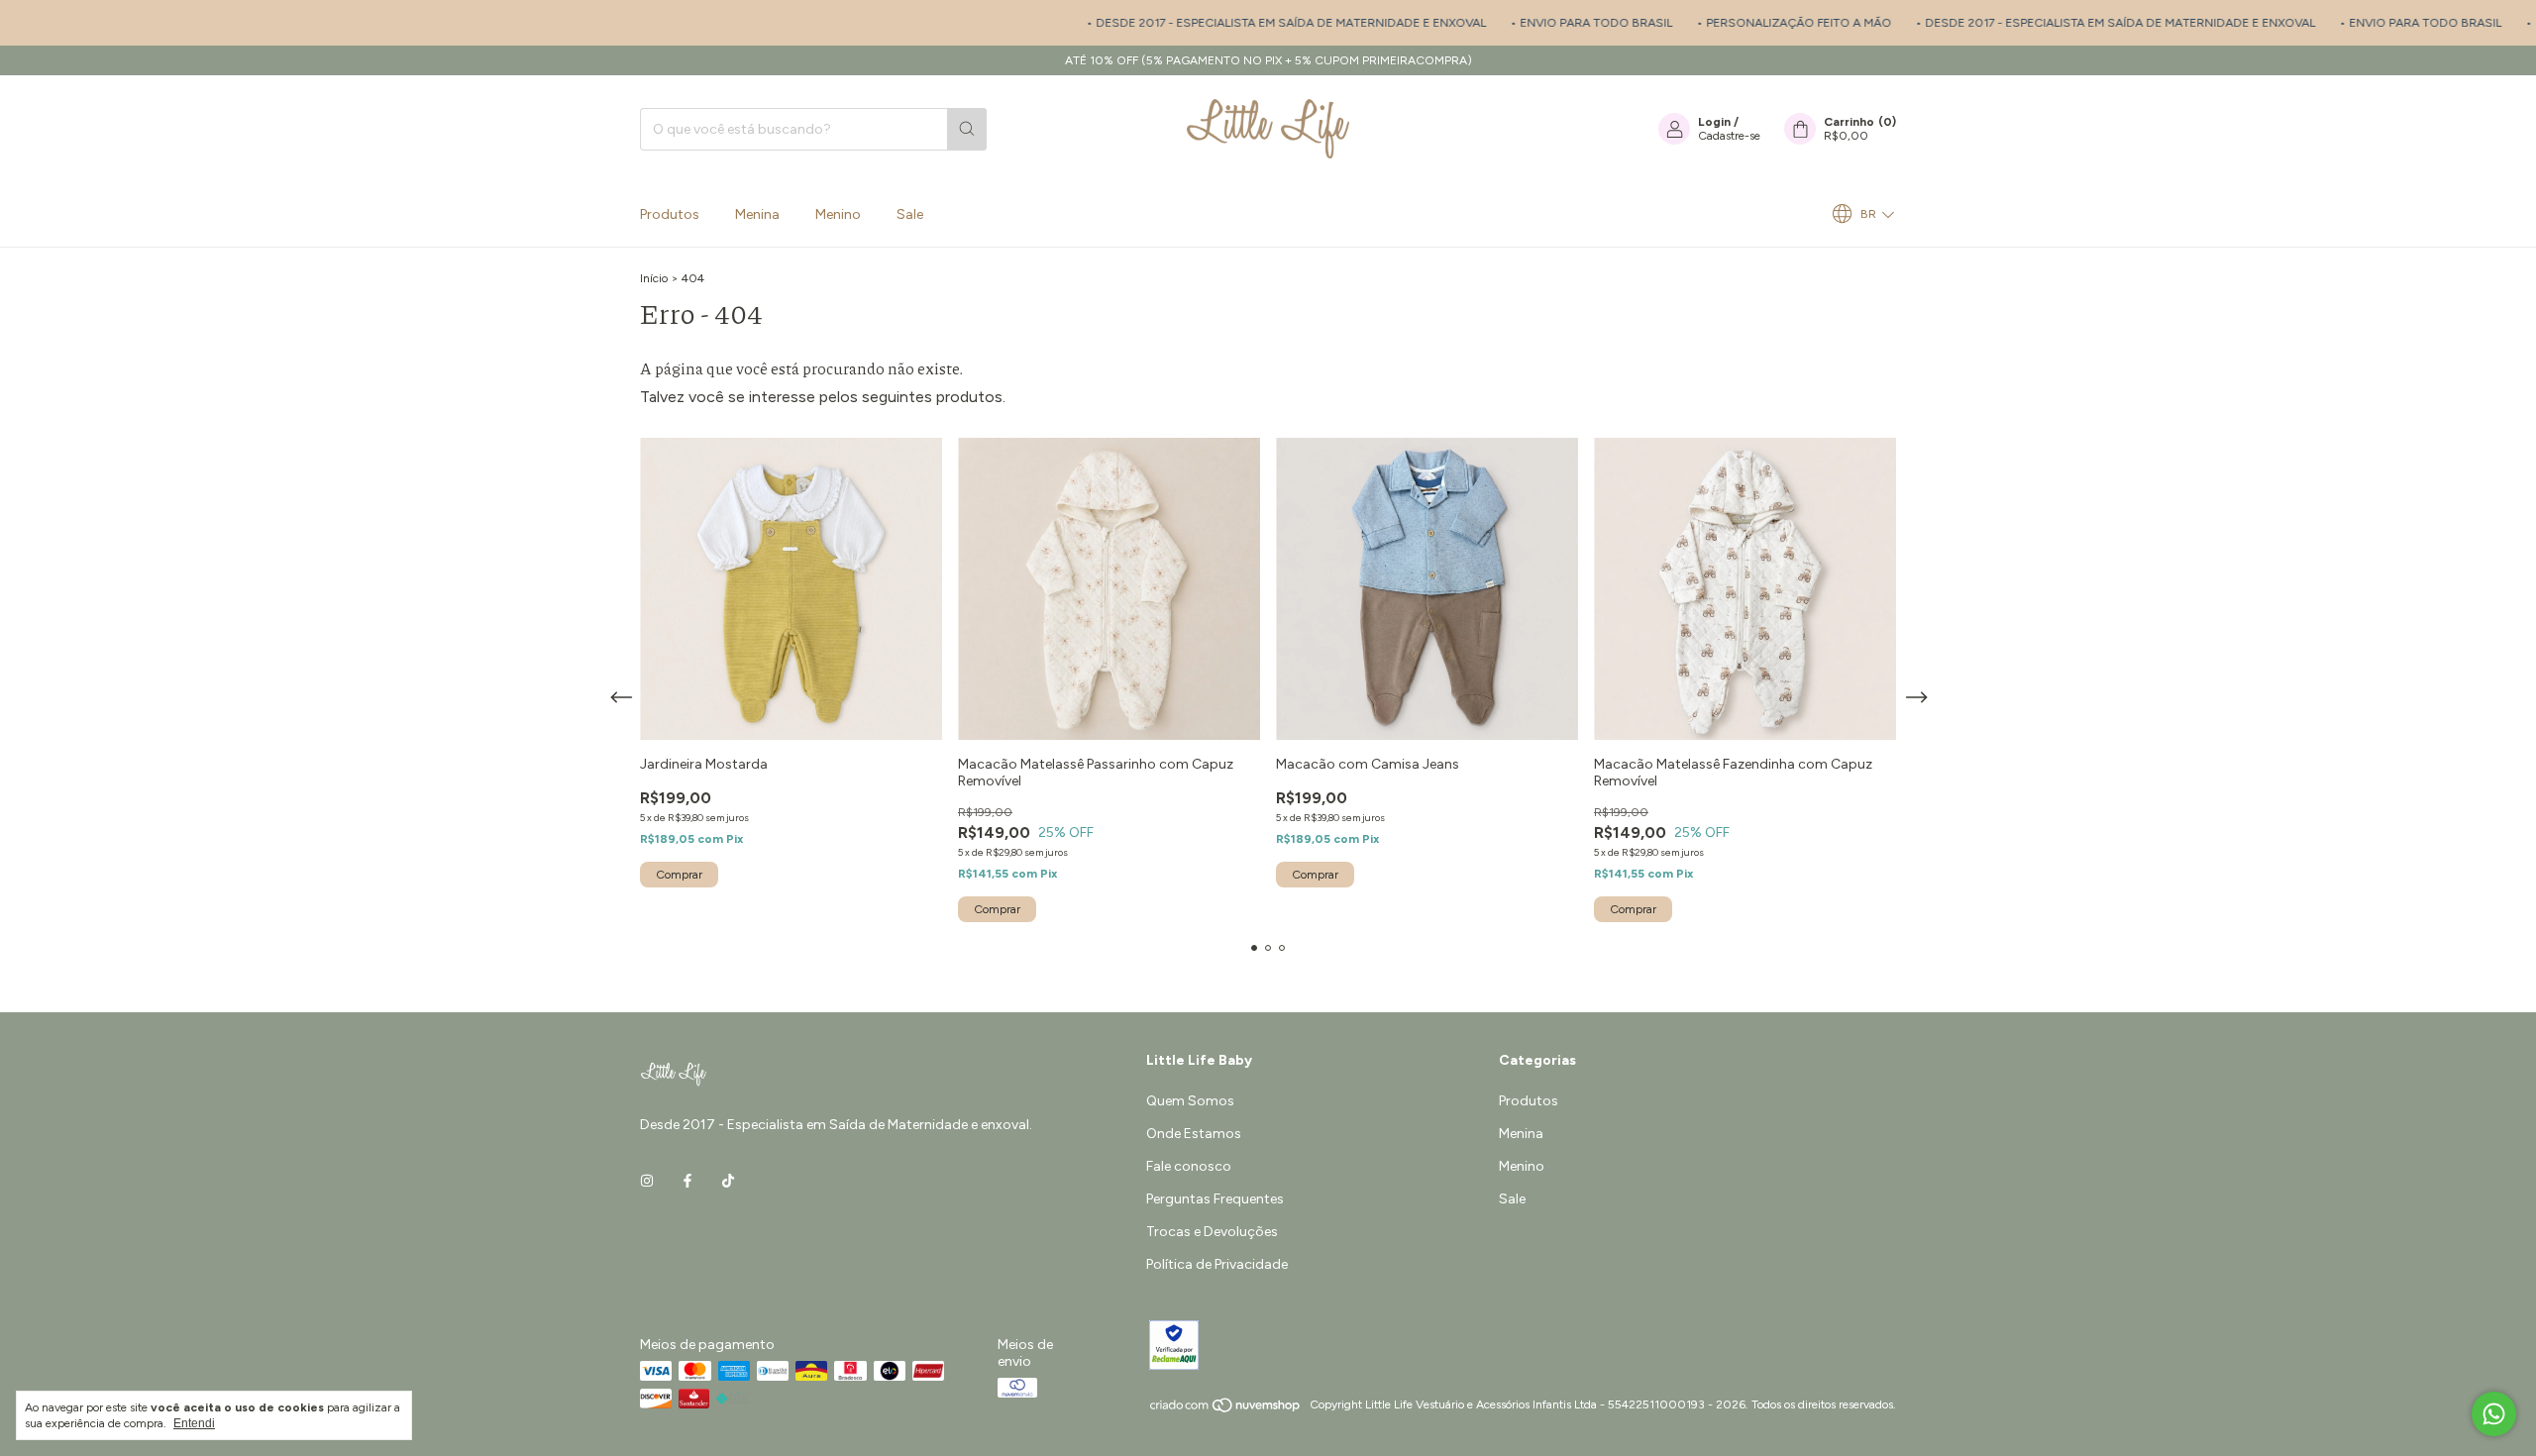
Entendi (194, 1423)
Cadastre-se (1729, 136)
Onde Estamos (1194, 1134)
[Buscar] (967, 129)
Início (654, 278)
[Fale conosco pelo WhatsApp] (2494, 1414)
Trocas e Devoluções (1212, 1232)
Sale (910, 214)
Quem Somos (1190, 1101)
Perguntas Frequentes (1215, 1199)
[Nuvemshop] (1226, 1409)
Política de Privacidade (1217, 1264)
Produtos (670, 214)
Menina (757, 214)
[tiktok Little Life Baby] (728, 1181)
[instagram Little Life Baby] (647, 1181)
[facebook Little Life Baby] (687, 1181)
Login (1714, 122)
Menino (838, 214)
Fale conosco (1189, 1166)
